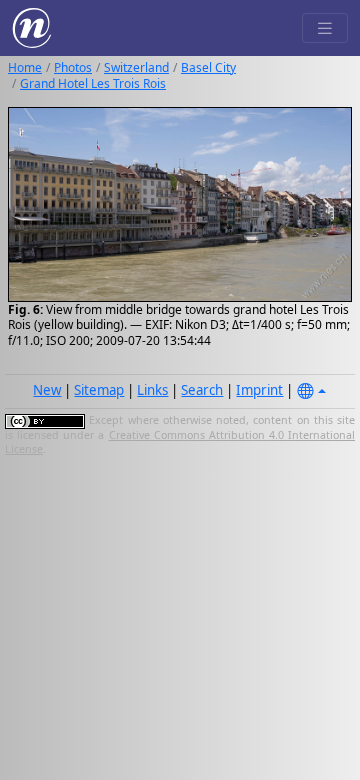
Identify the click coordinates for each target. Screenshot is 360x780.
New (47, 390)
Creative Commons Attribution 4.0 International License (180, 442)
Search (202, 390)
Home (25, 67)
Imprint (259, 390)
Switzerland (136, 67)
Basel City (208, 67)
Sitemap (99, 390)
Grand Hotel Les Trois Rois (93, 83)
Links (152, 390)
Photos (73, 67)
